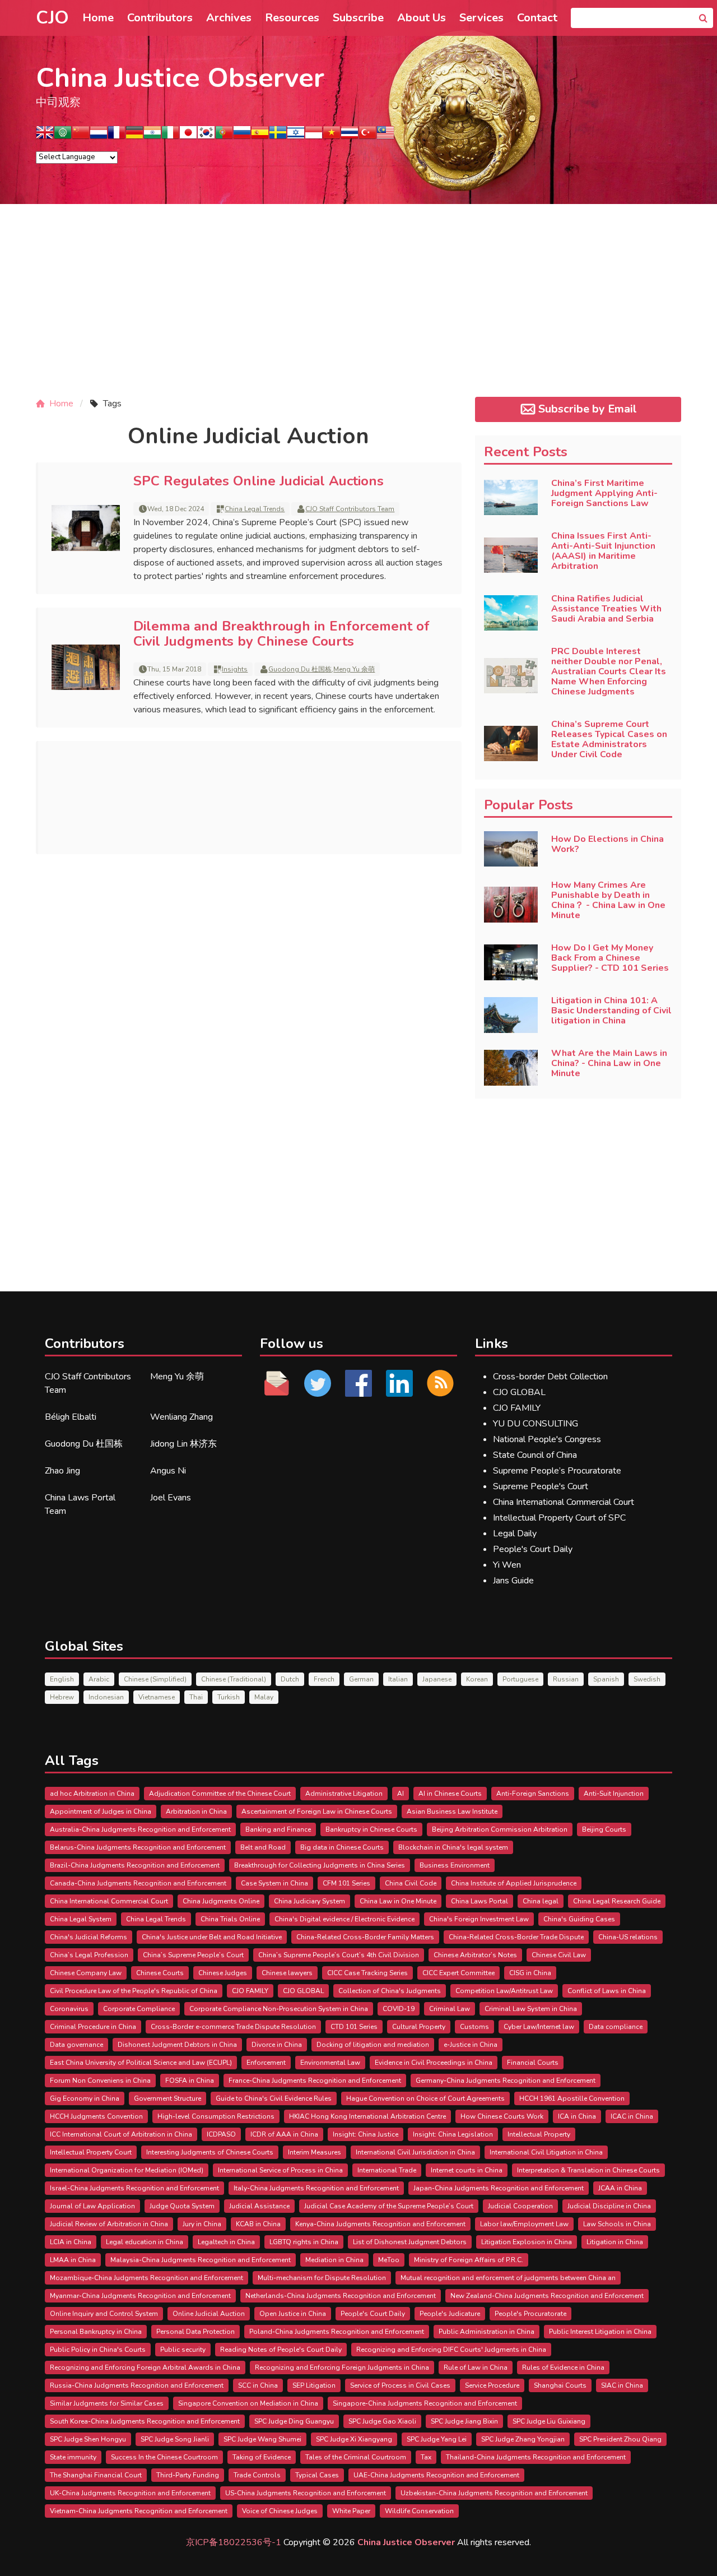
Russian (566, 1679)
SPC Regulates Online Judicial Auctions (259, 481)
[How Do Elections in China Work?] (511, 849)
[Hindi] (152, 136)
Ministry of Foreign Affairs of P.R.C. (469, 2260)
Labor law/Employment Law (524, 2224)
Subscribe (358, 18)
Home (98, 18)
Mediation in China (334, 2260)
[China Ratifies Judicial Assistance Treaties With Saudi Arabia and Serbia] (511, 613)
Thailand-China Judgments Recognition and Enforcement (536, 2457)
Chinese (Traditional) (234, 1679)
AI (401, 1794)
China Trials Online (230, 1919)
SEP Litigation (314, 2385)
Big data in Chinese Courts (342, 1847)
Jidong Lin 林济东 (183, 1444)
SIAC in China (622, 2385)
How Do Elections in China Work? (607, 844)
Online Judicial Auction (209, 2314)
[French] (117, 136)
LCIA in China (71, 2242)
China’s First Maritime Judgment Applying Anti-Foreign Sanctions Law (604, 493)
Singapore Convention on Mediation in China (248, 2403)
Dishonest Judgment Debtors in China (177, 2045)
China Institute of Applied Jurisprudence (514, 1883)
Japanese (437, 1679)
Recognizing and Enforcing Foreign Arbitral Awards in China (145, 2367)
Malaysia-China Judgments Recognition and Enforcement (201, 2260)
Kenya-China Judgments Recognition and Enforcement (380, 2224)
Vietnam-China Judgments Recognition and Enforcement (139, 2511)
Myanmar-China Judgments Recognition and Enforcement (140, 2296)
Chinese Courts (160, 1973)
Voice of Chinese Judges (280, 2511)
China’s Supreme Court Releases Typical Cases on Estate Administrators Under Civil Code (609, 739)
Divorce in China (277, 2045)
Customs (474, 2027)
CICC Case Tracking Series (367, 1973)
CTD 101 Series (354, 2027)
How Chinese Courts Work (502, 2116)
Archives (229, 18)
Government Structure (167, 2098)
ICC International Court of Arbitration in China (121, 2134)
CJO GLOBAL (519, 1392)
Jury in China (202, 2224)
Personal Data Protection (195, 2332)
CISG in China (530, 1973)
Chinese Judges (223, 1973)
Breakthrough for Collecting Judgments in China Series (320, 1865)
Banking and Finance (278, 1829)
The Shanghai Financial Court (96, 2475)
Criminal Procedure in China (93, 2027)
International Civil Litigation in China (546, 2152)
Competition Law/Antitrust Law (504, 1991)
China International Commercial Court (564, 1502)
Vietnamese (157, 1697)
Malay (264, 1697)
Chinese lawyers (287, 1973)
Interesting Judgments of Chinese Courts (210, 2152)
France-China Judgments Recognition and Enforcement (315, 2081)
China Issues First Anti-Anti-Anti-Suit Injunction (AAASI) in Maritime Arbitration (603, 551)
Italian (398, 1679)
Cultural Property (419, 2027)
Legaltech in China (226, 2242)
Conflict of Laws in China (607, 1991)
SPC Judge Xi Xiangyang (354, 2439)
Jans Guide (513, 1581)
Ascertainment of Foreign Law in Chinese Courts (317, 1811)
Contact (537, 18)
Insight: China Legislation (453, 2134)
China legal (541, 1901)
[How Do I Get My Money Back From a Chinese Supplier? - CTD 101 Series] (511, 962)
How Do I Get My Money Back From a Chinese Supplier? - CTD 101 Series (610, 958)
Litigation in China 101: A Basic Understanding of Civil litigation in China (611, 1011)
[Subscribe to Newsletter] (440, 1383)
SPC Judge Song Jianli (175, 2439)
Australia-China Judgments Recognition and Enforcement (140, 1829)
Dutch (290, 1679)
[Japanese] (188, 136)
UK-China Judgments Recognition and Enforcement (130, 2493)
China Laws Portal (479, 1901)
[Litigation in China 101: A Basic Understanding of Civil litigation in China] (511, 1015)
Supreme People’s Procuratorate (557, 1471)
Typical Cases (317, 2475)
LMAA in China (73, 2260)
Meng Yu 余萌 (354, 669)
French (324, 1679)
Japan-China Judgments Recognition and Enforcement (499, 2188)
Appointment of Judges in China (101, 1811)
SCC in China (258, 2385)
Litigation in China (615, 2242)
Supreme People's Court (541, 1486)
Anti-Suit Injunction (614, 1794)
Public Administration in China (486, 2332)
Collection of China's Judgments (390, 1991)
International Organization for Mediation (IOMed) (127, 2170)
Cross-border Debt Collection (550, 1377)
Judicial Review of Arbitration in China (109, 2224)
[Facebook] (359, 1383)
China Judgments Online (221, 1901)
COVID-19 (399, 2009)
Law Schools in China (617, 2224)
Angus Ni (168, 1471)
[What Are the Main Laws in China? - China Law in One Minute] (511, 1068)
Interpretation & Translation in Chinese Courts (588, 2170)
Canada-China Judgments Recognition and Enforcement (138, 1883)
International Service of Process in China (280, 2170)
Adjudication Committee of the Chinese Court (220, 1794)
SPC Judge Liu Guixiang (549, 2421)
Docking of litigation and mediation (373, 2045)
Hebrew (62, 1697)
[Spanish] (260, 136)
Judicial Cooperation (520, 2206)
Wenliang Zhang (181, 1417)
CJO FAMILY (517, 1408)
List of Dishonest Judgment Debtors (410, 2242)
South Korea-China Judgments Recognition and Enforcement (145, 2421)
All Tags (72, 1760)
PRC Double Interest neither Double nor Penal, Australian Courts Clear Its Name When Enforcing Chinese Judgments (609, 671)
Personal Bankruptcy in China (96, 2332)
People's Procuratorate (530, 2314)
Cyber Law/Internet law (539, 2027)
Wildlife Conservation (419, 2511)
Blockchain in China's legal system (453, 1847)
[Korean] (206, 136)
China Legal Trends (255, 509)
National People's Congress (547, 1439)
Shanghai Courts (560, 2385)
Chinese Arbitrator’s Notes (475, 1955)
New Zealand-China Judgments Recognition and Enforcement (547, 2296)
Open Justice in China (293, 2314)
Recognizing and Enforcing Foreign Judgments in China (342, 2367)
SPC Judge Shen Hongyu (88, 2439)
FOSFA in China (190, 2081)
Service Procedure (492, 2385)
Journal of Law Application (92, 2206)
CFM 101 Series (346, 1883)
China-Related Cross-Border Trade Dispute (516, 1937)
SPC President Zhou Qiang (620, 2439)
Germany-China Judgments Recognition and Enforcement (506, 2081)
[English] (45, 136)
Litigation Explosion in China (527, 2242)
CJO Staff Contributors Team (350, 509)
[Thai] (350, 136)
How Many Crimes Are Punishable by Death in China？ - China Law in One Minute (608, 900)
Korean (477, 1679)
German (361, 1679)
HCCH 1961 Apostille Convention (572, 2098)
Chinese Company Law (86, 1973)
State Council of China (535, 1455)
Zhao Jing (62, 1471)
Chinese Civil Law (559, 1955)
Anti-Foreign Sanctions (533, 1794)
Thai (196, 1697)
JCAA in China (620, 2188)
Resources (292, 18)
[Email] (277, 1383)
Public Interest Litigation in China (600, 2332)
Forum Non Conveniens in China (100, 2081)
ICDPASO (221, 2134)
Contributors (160, 18)
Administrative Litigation (344, 1794)
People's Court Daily (533, 1549)
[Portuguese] (224, 136)
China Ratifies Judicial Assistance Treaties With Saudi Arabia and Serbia (606, 609)
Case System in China (274, 1883)
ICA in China (577, 2116)
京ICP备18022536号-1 (234, 2542)
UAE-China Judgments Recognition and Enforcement (436, 2475)
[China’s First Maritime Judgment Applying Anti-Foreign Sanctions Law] (511, 498)
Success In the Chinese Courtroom (164, 2457)
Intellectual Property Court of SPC (559, 1518)
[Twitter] (318, 1383)
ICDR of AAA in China (284, 2134)
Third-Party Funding (188, 2475)
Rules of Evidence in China (563, 2367)
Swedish (647, 1679)
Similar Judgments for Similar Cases (107, 2403)
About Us (422, 18)
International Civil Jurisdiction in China (415, 2152)
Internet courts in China (467, 2170)
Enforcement (266, 2063)
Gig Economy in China (85, 2098)
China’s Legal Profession (89, 1955)
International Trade (387, 2170)
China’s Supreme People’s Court (193, 1955)
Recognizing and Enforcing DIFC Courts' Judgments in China (451, 2350)
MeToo (389, 2260)
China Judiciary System (309, 1901)
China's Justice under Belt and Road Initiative (212, 1937)
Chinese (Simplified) (155, 1679)
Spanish (606, 1679)
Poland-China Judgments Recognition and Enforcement (337, 2332)
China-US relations (628, 1937)
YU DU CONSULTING (536, 1424)
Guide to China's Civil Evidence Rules (274, 2098)
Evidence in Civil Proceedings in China (434, 2063)
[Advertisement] (358, 309)
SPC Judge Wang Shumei (262, 2439)
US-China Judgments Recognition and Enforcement (306, 2493)
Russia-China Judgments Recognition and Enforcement (137, 2385)
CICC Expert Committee (458, 1973)
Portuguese (520, 1679)
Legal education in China (145, 2242)
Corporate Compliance (139, 2009)
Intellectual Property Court (91, 2152)
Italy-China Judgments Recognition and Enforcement (316, 2188)
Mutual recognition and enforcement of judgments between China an (508, 2278)
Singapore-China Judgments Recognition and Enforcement (425, 2403)
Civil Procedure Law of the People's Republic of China (134, 1991)
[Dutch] (99, 136)
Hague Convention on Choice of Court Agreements (425, 2098)
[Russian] (242, 136)
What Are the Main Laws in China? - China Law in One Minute (609, 1063)
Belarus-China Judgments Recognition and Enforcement (138, 1847)
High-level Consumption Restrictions (216, 2116)
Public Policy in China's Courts (98, 2350)
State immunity (73, 2457)
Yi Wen (507, 1565)
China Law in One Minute (398, 1901)
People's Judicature (450, 2314)
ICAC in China (632, 2116)
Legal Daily (515, 1533)
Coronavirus (69, 2009)
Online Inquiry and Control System (104, 2314)
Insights (235, 669)
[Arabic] (63, 136)
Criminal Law (450, 2009)
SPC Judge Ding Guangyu (294, 2421)
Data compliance (616, 2027)
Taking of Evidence (262, 2457)
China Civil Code (411, 1883)
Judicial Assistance (259, 2206)
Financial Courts (533, 2063)
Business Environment (455, 1865)
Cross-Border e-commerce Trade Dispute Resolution (233, 2027)
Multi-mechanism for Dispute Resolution (322, 2278)
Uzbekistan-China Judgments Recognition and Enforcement (494, 2493)
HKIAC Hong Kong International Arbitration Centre (367, 2116)
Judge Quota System (182, 2206)
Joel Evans (171, 1498)
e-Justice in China (471, 2045)
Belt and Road (263, 1847)
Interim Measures (315, 2152)
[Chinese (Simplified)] (81, 136)
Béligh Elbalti (71, 1417)
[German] (134, 136)
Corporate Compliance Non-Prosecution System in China (279, 2009)
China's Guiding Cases (579, 1919)
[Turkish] (367, 136)
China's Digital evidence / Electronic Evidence (344, 1919)
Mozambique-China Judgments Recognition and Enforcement (146, 2278)
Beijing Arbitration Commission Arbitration (500, 1829)
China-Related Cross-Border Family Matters (365, 1937)
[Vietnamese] (332, 136)
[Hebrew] (296, 136)
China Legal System (81, 1919)
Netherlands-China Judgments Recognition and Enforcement (341, 2296)
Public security (183, 2350)
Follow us (292, 1343)
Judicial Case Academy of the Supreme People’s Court (389, 2206)
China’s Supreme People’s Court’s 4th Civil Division (339, 1955)
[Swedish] (278, 136)
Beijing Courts (604, 1829)
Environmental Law (330, 2063)
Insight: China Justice (366, 2134)
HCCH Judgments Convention (96, 2116)
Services (481, 18)
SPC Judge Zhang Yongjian (523, 2439)
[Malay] (385, 136)
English (62, 1679)
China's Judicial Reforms (89, 1937)
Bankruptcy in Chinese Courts (371, 1829)
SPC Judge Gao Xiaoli (382, 2421)
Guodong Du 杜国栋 (300, 669)
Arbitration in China (196, 1811)
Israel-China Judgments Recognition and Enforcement (134, 2188)
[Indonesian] (314, 136)
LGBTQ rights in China (304, 2242)
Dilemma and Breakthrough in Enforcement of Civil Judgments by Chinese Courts (281, 634)
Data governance (76, 2045)
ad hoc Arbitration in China (92, 1794)
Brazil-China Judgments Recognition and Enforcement (135, 1865)
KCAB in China (258, 2224)
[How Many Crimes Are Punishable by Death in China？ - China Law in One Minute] (511, 905)
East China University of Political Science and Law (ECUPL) (141, 2063)
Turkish (229, 1697)
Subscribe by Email (588, 409)
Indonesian (106, 1697)
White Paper (351, 2511)
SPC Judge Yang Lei (437, 2439)
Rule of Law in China (476, 2367)
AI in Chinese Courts (450, 1794)
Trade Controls (257, 2475)
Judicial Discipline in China (609, 2206)
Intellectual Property (539, 2134)
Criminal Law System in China (531, 2009)
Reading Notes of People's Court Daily (281, 2350)
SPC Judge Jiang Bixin (464, 2421)
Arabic (99, 1679)
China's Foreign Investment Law (479, 1919)
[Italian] (170, 136)
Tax (426, 2457)
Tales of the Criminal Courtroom (356, 2457)
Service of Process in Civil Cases (400, 2385)
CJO (52, 18)
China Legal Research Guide (617, 1901)
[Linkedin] (399, 1383)
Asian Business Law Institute (452, 1811)
